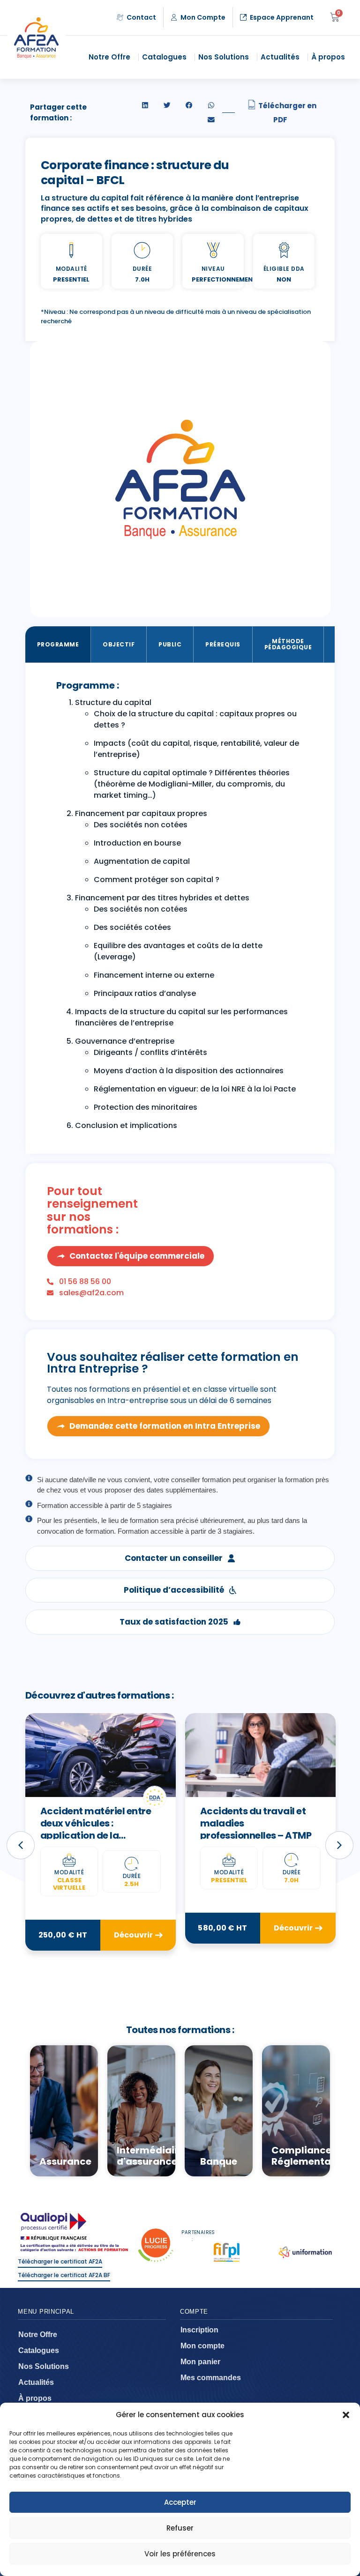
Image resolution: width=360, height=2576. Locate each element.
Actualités (280, 57)
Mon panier (200, 2362)
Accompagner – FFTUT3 (255, 1811)
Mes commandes (211, 2378)
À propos (328, 57)
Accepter (180, 2502)
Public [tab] (170, 644)
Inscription (199, 2330)
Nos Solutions (224, 57)
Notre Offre (109, 57)
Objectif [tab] (119, 644)
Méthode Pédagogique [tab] (288, 644)
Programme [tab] (58, 644)
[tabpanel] (180, 908)
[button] (346, 2415)
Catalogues (164, 57)
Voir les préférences (180, 2554)
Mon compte (202, 2346)
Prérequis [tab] (223, 644)
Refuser (180, 2528)
